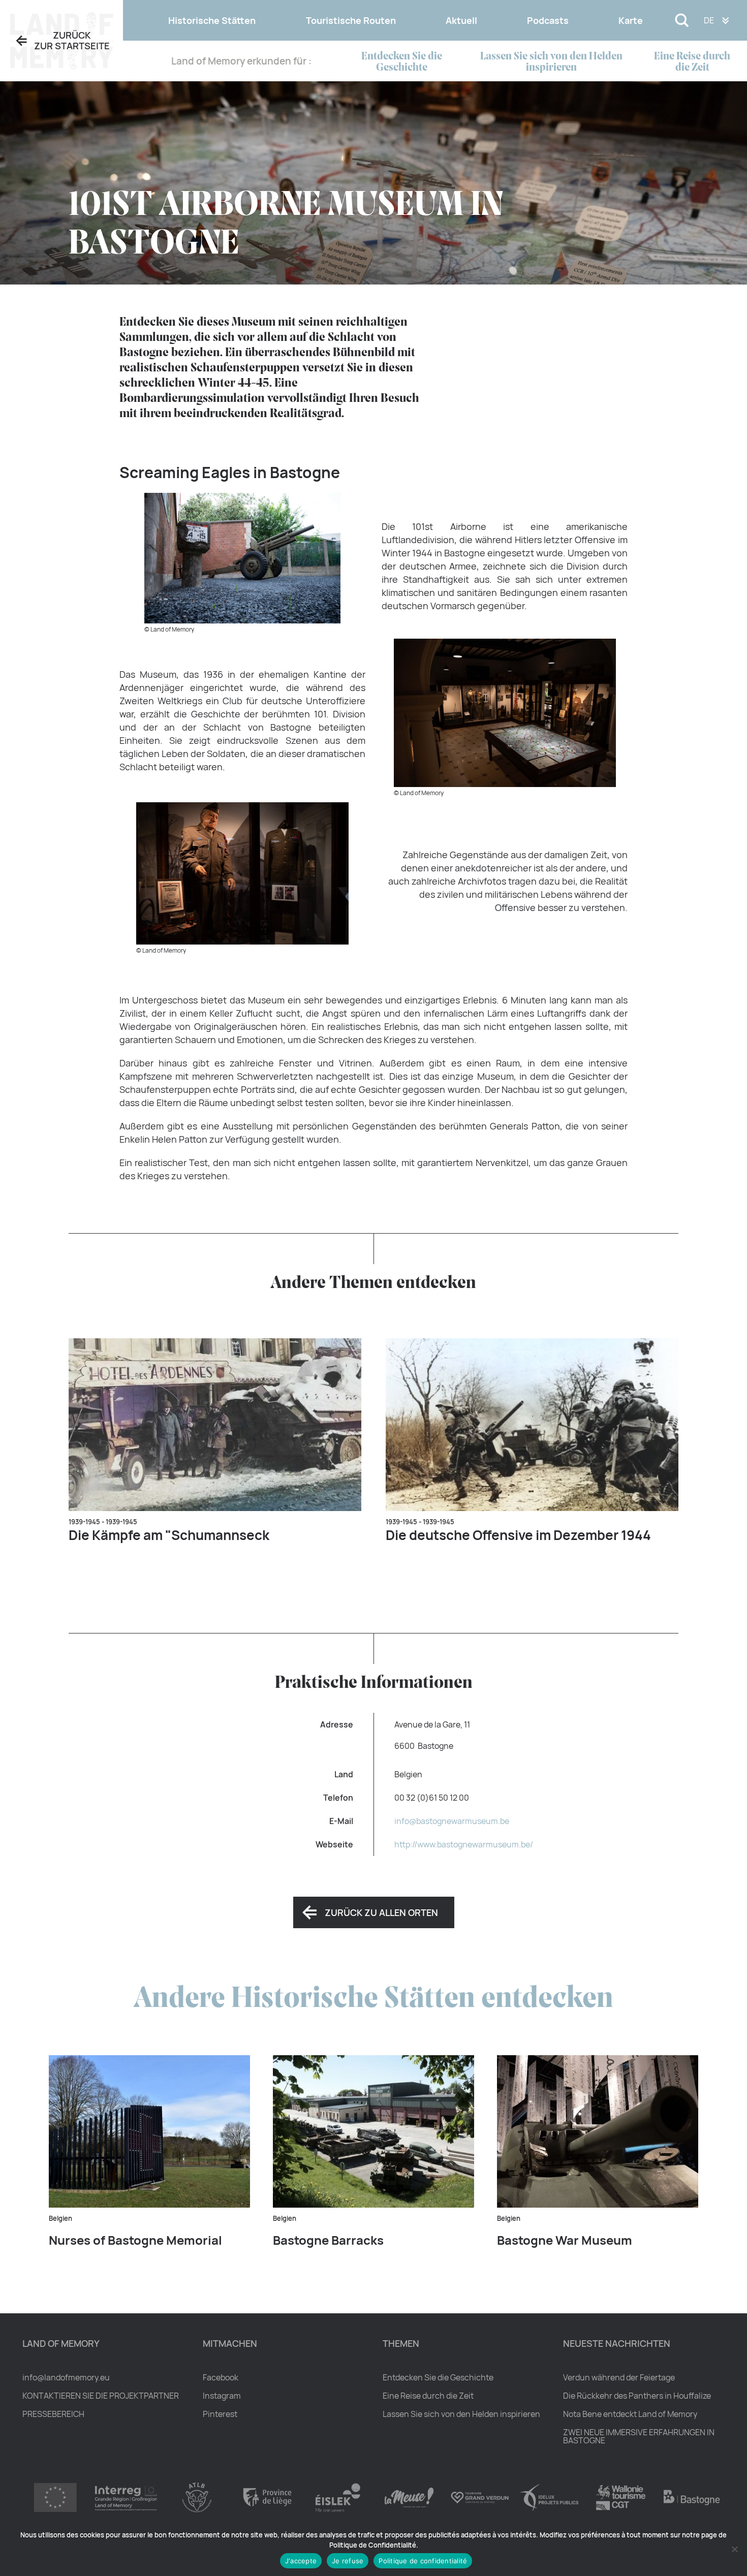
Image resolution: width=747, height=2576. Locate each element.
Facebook (221, 2377)
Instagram (222, 2396)
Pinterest (220, 2414)
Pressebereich (53, 2414)
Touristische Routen (351, 20)
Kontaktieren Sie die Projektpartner (101, 2396)
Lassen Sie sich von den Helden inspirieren (551, 62)
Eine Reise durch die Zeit (692, 62)
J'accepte (301, 2561)
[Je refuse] (734, 2549)
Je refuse (348, 2561)
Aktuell (461, 20)
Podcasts (548, 20)
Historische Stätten (212, 20)
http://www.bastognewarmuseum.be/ (464, 1844)
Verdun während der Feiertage (619, 2377)
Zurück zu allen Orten (381, 1912)
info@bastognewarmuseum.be (452, 1821)
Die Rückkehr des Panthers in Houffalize (637, 2396)
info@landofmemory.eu (66, 2377)
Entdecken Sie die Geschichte (402, 62)
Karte (631, 20)
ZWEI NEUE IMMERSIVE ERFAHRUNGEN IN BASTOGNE (639, 2436)
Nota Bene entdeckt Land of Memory (630, 2414)
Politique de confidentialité (423, 2561)
